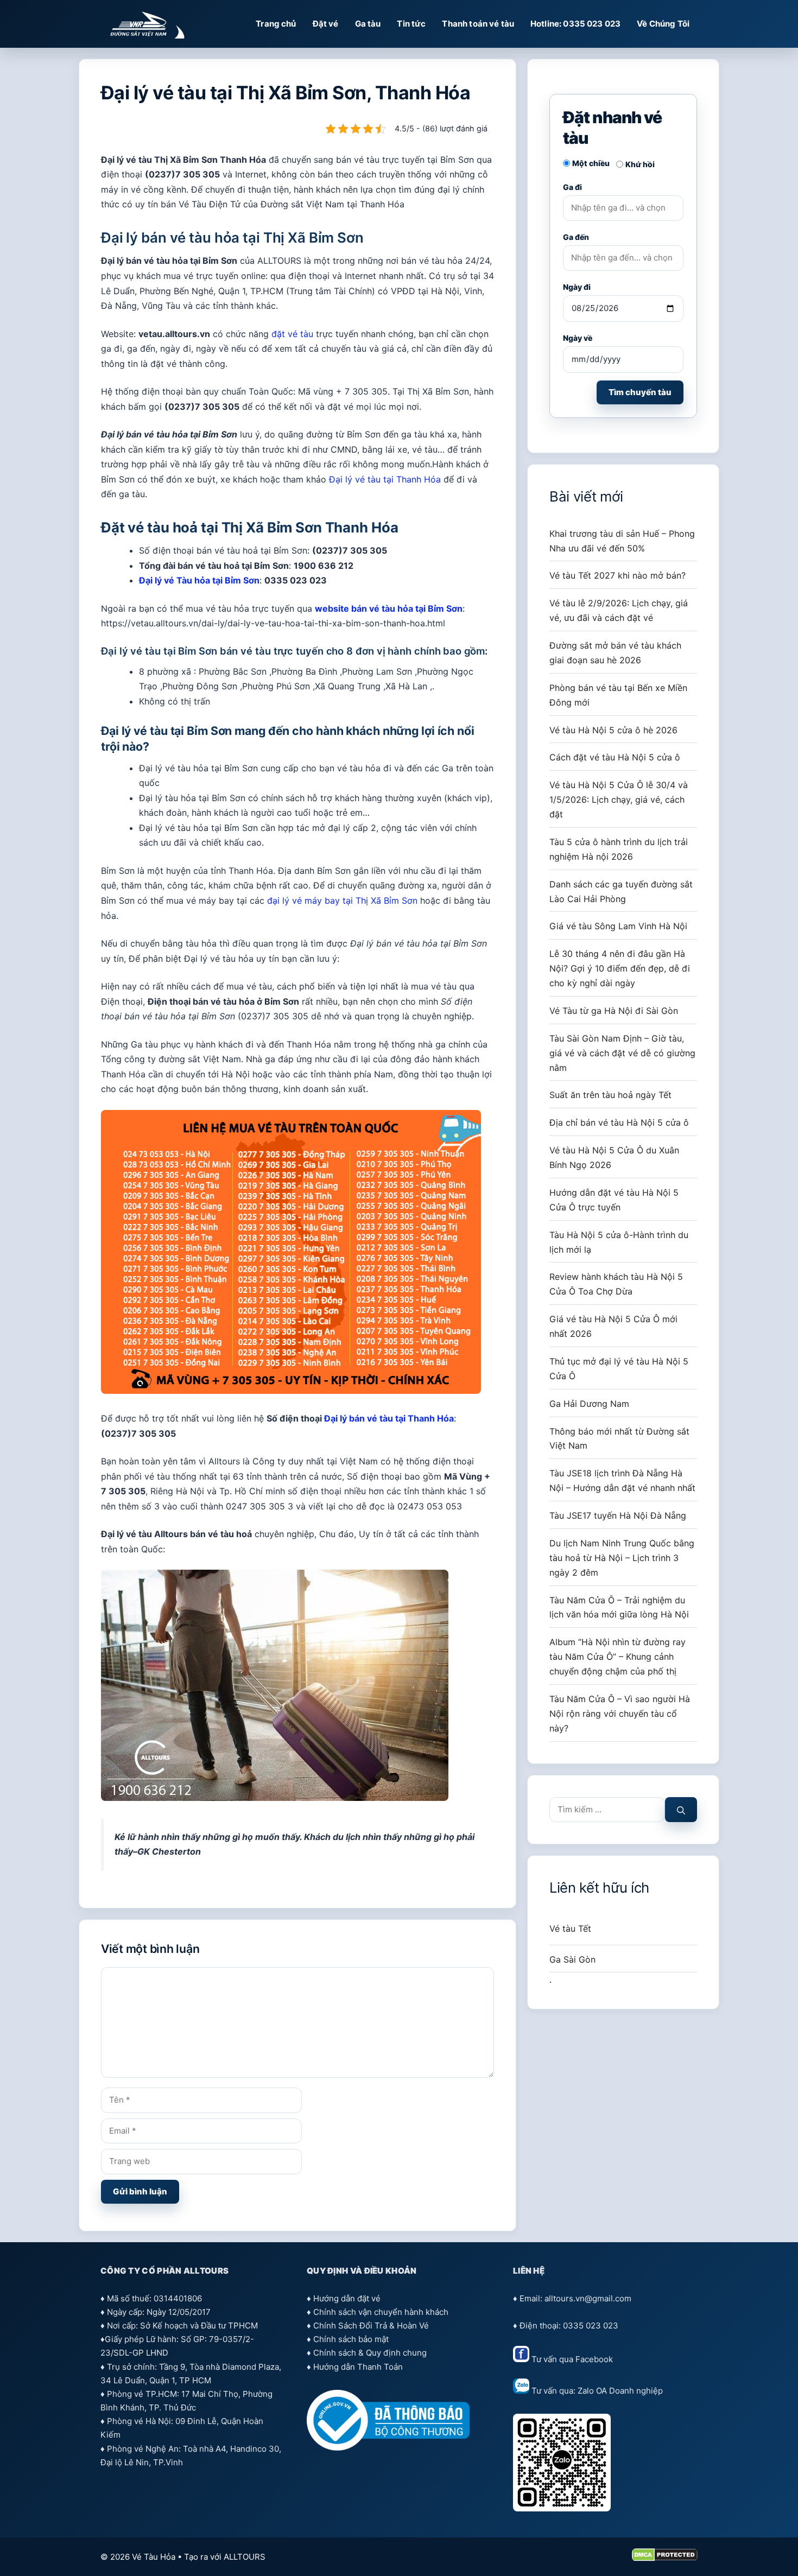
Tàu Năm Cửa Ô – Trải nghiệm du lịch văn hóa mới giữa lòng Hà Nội (619, 1607)
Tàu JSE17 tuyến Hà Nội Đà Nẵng (618, 1515)
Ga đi (572, 187)
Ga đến (576, 237)
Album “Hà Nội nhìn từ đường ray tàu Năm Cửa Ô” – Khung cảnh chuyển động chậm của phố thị (617, 1657)
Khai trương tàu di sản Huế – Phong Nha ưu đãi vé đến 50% (622, 541)
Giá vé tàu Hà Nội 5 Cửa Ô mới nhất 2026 (613, 1326)
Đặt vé (326, 24)
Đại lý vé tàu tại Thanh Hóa (385, 479)
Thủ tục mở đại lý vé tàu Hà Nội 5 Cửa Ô (619, 1369)
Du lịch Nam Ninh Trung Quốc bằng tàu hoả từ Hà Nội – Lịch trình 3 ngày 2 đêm (622, 1558)
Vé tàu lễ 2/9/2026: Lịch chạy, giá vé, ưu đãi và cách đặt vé (619, 610)
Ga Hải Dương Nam (589, 1404)
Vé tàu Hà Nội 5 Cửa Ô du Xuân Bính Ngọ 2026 (614, 1157)
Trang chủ (276, 24)
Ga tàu (368, 24)
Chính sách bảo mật (351, 2339)
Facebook (594, 2359)
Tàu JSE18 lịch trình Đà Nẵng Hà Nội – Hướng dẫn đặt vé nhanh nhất (622, 1480)
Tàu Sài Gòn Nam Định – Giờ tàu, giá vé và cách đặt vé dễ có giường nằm (622, 1053)
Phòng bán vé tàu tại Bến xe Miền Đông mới (618, 695)
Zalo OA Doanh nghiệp (620, 2391)
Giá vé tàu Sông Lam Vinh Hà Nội (618, 926)
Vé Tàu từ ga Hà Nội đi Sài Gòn (614, 1011)
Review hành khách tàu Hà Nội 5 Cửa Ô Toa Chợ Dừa (616, 1284)
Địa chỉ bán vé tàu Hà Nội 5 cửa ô (619, 1122)
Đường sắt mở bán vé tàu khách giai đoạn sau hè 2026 (615, 653)
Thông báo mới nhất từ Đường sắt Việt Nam (619, 1439)
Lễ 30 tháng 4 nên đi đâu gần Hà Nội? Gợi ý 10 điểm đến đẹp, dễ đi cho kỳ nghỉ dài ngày (620, 968)
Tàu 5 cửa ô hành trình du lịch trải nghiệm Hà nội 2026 (619, 849)
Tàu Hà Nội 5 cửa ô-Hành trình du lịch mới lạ (619, 1242)
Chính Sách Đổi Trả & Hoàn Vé (371, 2326)
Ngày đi (577, 287)
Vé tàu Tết (570, 1928)
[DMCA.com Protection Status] (665, 2558)
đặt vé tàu (292, 334)
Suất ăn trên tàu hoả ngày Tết (610, 1095)
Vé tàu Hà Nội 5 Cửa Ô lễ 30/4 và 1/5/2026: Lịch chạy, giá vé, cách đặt (619, 800)
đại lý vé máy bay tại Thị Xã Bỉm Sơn (342, 900)
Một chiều (591, 163)
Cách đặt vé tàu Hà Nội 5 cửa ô (615, 757)
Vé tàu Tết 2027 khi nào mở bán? (617, 575)
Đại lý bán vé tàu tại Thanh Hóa (389, 1418)
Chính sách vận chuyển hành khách (381, 2312)
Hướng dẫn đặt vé (347, 2298)
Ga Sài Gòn (572, 1959)
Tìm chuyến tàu (640, 392)
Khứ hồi (640, 164)
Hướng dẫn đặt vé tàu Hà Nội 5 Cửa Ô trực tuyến (614, 1200)
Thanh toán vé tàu (478, 24)
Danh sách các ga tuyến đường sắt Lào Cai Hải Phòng (621, 892)
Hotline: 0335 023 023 (575, 24)
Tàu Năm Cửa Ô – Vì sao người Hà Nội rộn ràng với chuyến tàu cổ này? (620, 1714)
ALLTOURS (245, 2557)
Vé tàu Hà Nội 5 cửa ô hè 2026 (613, 730)
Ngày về (578, 338)
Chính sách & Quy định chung (370, 2353)
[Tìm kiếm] (681, 1810)
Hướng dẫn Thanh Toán (358, 2367)
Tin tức (411, 24)
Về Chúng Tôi (663, 24)
